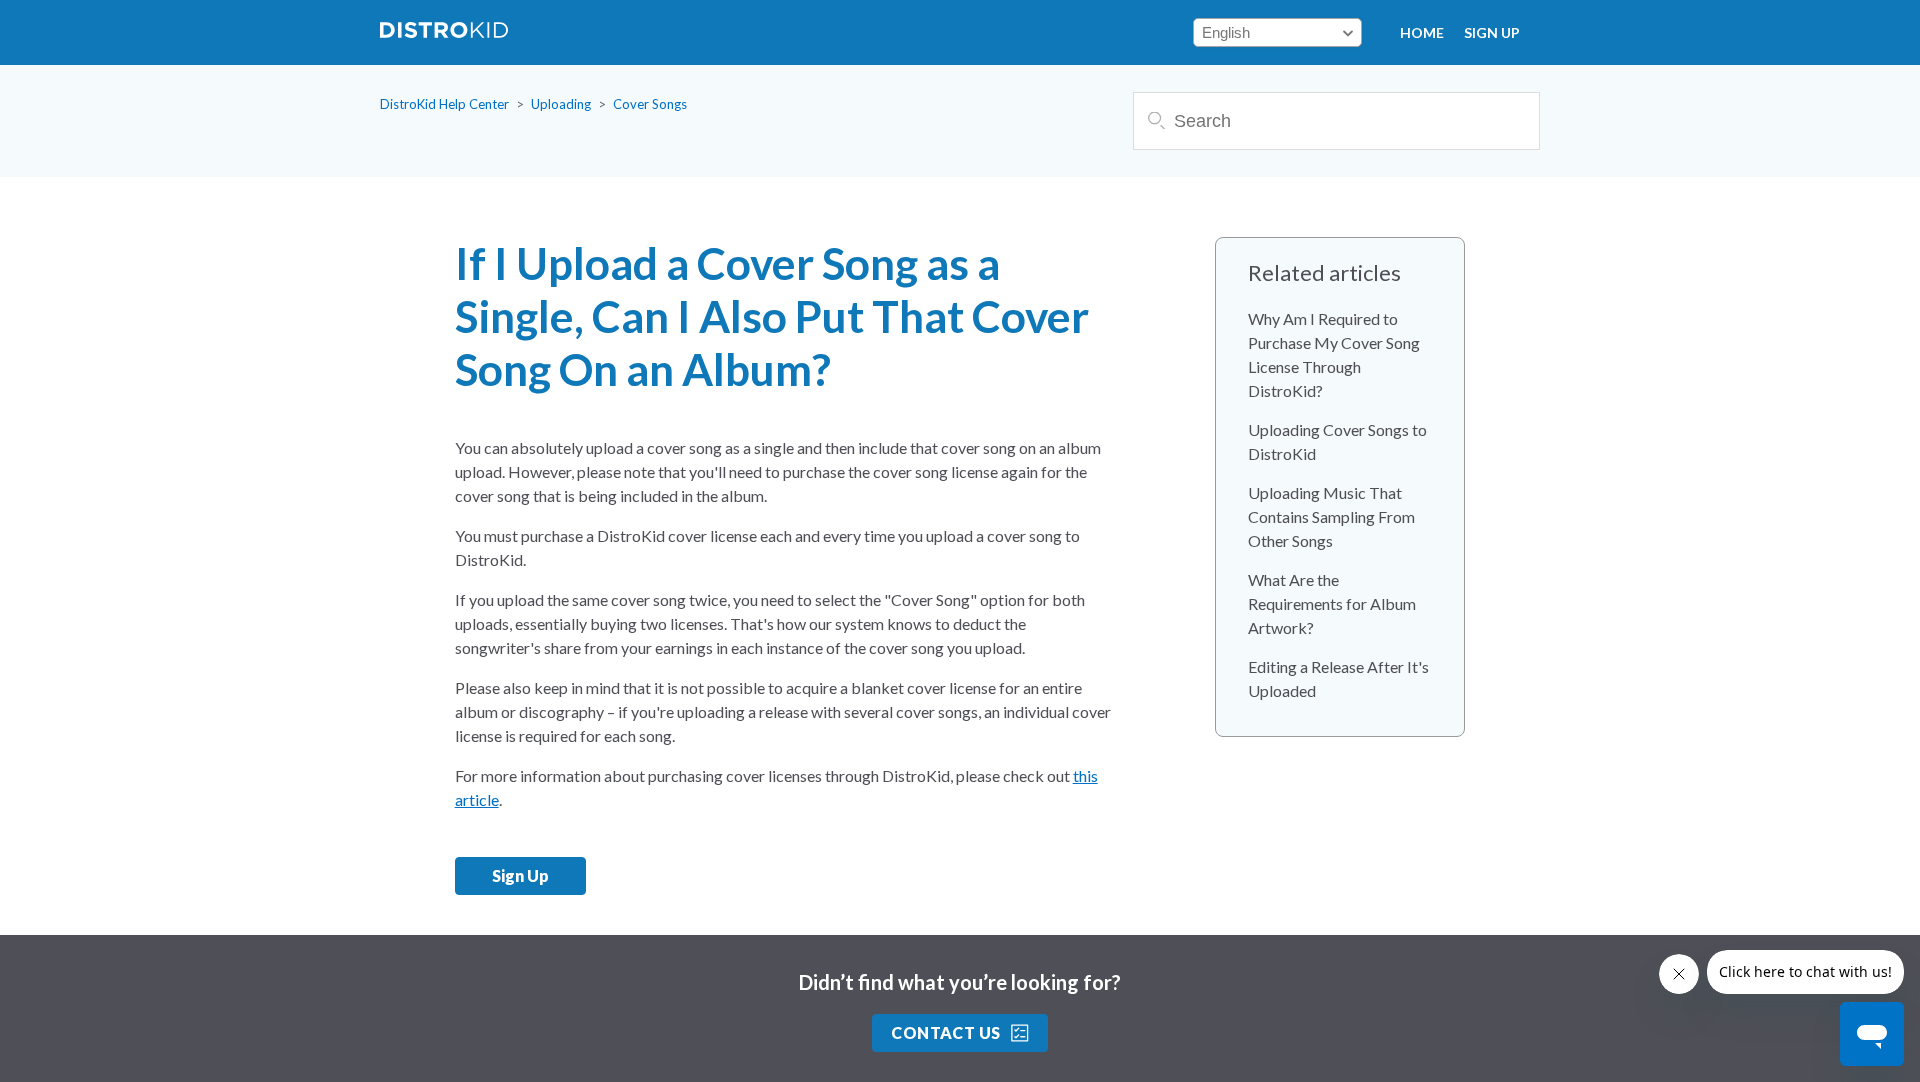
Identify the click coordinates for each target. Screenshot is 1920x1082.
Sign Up (1492, 32)
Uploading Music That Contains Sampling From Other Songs (1331, 516)
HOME (1422, 32)
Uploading (561, 104)
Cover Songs (650, 104)
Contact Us (946, 1032)
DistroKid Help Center (444, 104)
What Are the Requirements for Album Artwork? (1332, 603)
